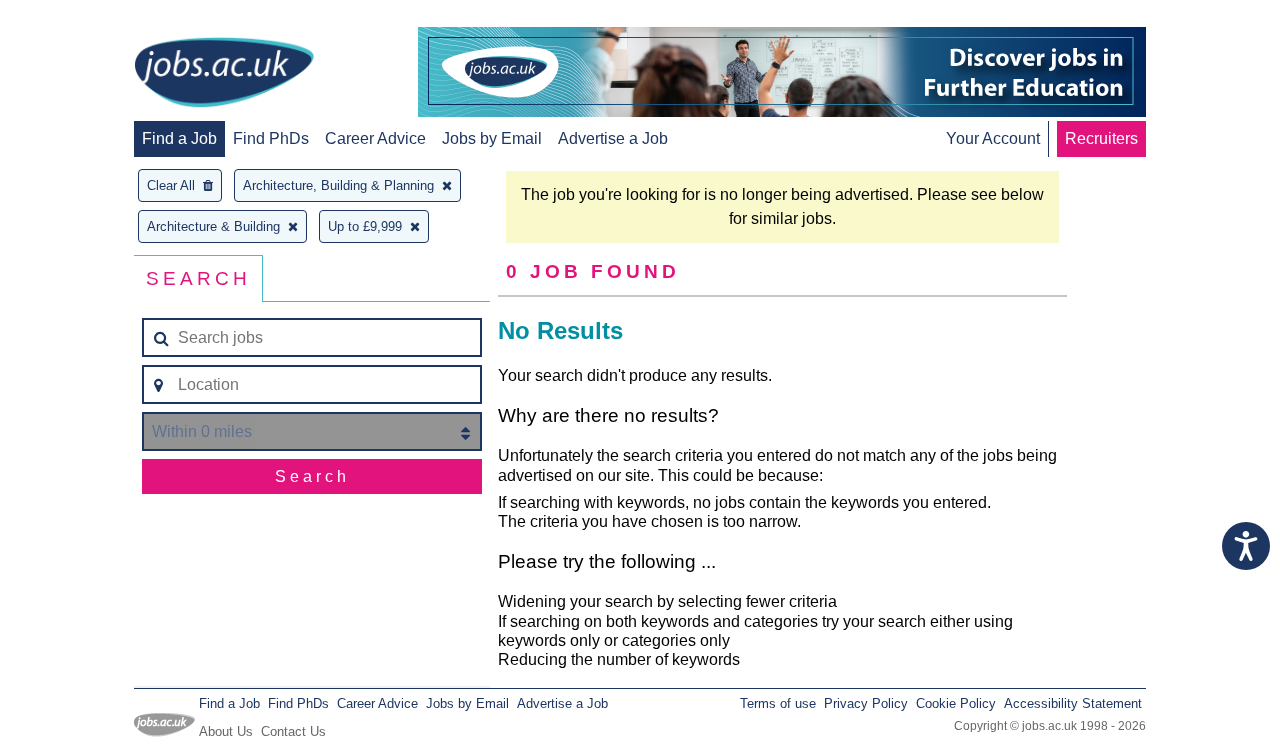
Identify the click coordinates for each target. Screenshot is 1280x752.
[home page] (224, 74)
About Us (226, 731)
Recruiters (1101, 138)
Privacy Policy (866, 703)
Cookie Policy (956, 703)
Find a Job (179, 138)
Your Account (993, 138)
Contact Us (293, 731)
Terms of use (778, 703)
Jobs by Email (492, 138)
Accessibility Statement (1073, 703)
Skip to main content (80, 17)
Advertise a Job (613, 138)
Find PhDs (271, 138)
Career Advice (375, 138)
